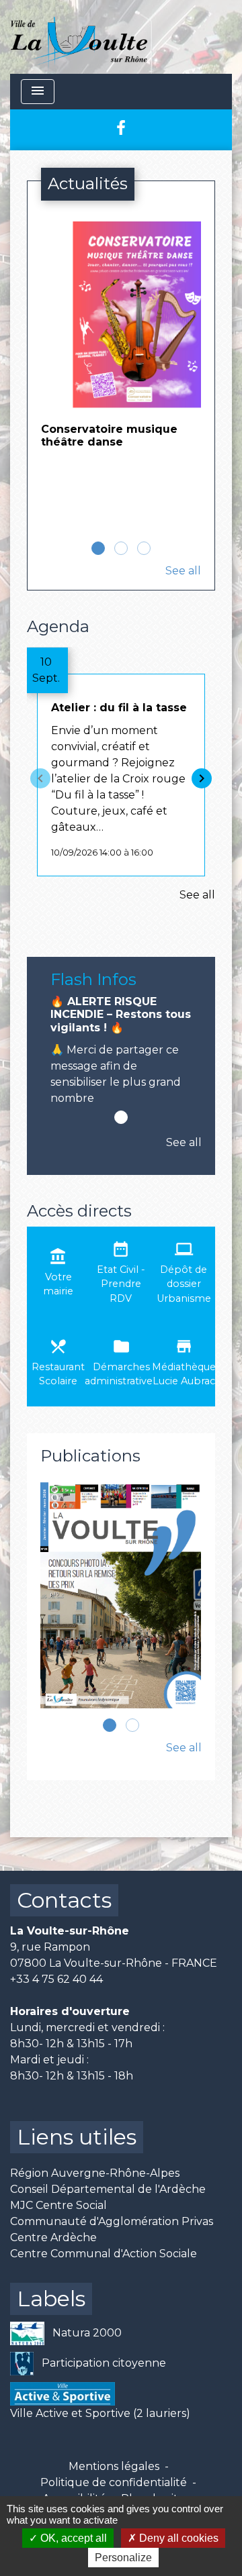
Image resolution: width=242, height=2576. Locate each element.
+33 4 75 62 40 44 (56, 1979)
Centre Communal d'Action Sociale (104, 2254)
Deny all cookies (177, 2538)
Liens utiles (77, 2137)
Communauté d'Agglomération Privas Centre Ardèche (112, 2229)
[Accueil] (79, 37)
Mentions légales (114, 2466)
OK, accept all (72, 2538)
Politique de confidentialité (114, 2482)
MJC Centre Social (58, 2205)
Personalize (123, 2558)
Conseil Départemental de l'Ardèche (108, 2189)
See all (183, 571)
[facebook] (121, 128)
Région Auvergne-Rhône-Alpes (95, 2173)
